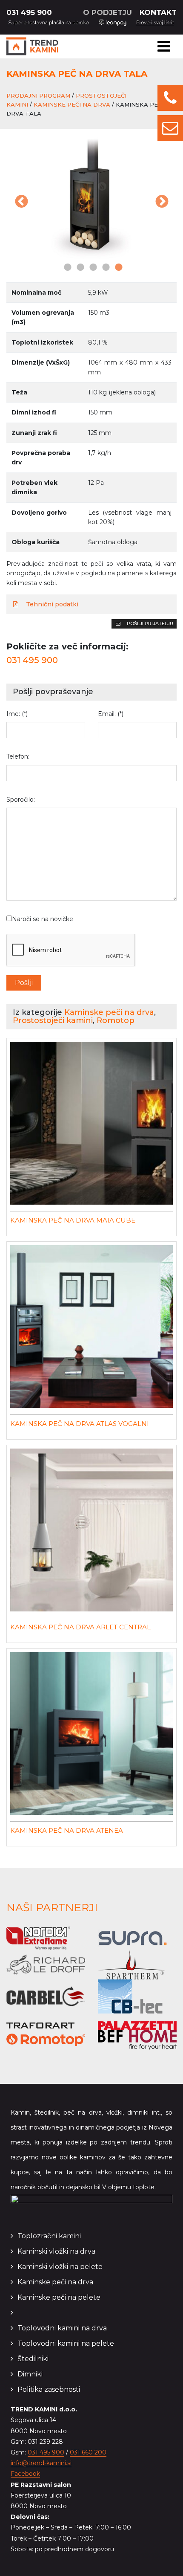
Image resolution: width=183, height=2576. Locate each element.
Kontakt (158, 12)
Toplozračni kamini (49, 2236)
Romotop (116, 1020)
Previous (21, 203)
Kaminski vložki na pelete (60, 2267)
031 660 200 (88, 2452)
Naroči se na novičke (43, 919)
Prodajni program (38, 96)
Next (162, 203)
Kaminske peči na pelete (59, 2297)
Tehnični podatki (51, 604)
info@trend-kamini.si (41, 2463)
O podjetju (107, 12)
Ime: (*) (17, 714)
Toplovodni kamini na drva (62, 2328)
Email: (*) (111, 714)
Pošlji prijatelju (149, 623)
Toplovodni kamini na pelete (66, 2343)
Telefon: (18, 756)
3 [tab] (91, 268)
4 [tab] (104, 268)
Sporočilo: (21, 800)
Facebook (25, 2474)
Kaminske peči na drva (72, 104)
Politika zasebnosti (49, 2389)
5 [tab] (117, 268)
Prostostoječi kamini (53, 1020)
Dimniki (30, 2374)
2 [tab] (79, 268)
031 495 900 (29, 12)
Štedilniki (33, 2359)
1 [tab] (66, 268)
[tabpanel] (91, 197)
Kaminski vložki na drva (56, 2251)
